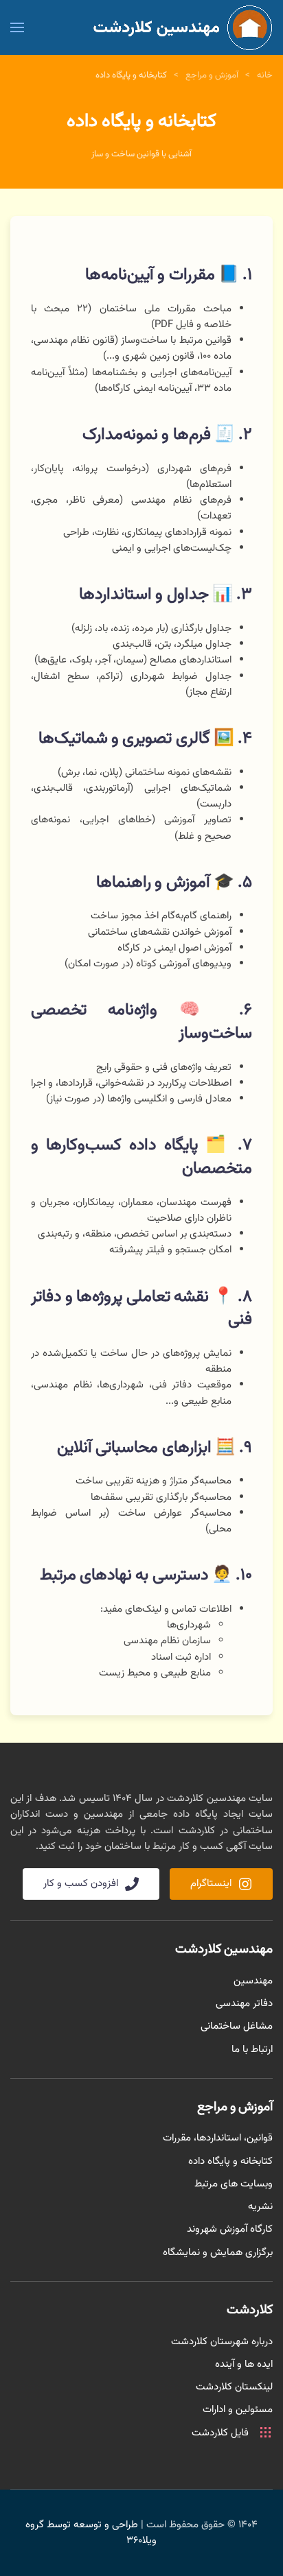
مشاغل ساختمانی (237, 2026)
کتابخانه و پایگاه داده (230, 2161)
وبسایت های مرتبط (234, 2184)
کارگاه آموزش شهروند (230, 2229)
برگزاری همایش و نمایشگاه (218, 2253)
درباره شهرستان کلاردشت (222, 2342)
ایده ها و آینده (244, 2364)
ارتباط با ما (252, 2050)
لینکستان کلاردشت (234, 2387)
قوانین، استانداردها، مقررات (218, 2138)
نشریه (260, 2207)
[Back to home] (179, 27)
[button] (17, 27)
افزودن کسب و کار (81, 1884)
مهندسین (253, 1981)
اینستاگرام (211, 1884)
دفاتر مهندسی (244, 2004)
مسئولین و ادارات (238, 2410)
